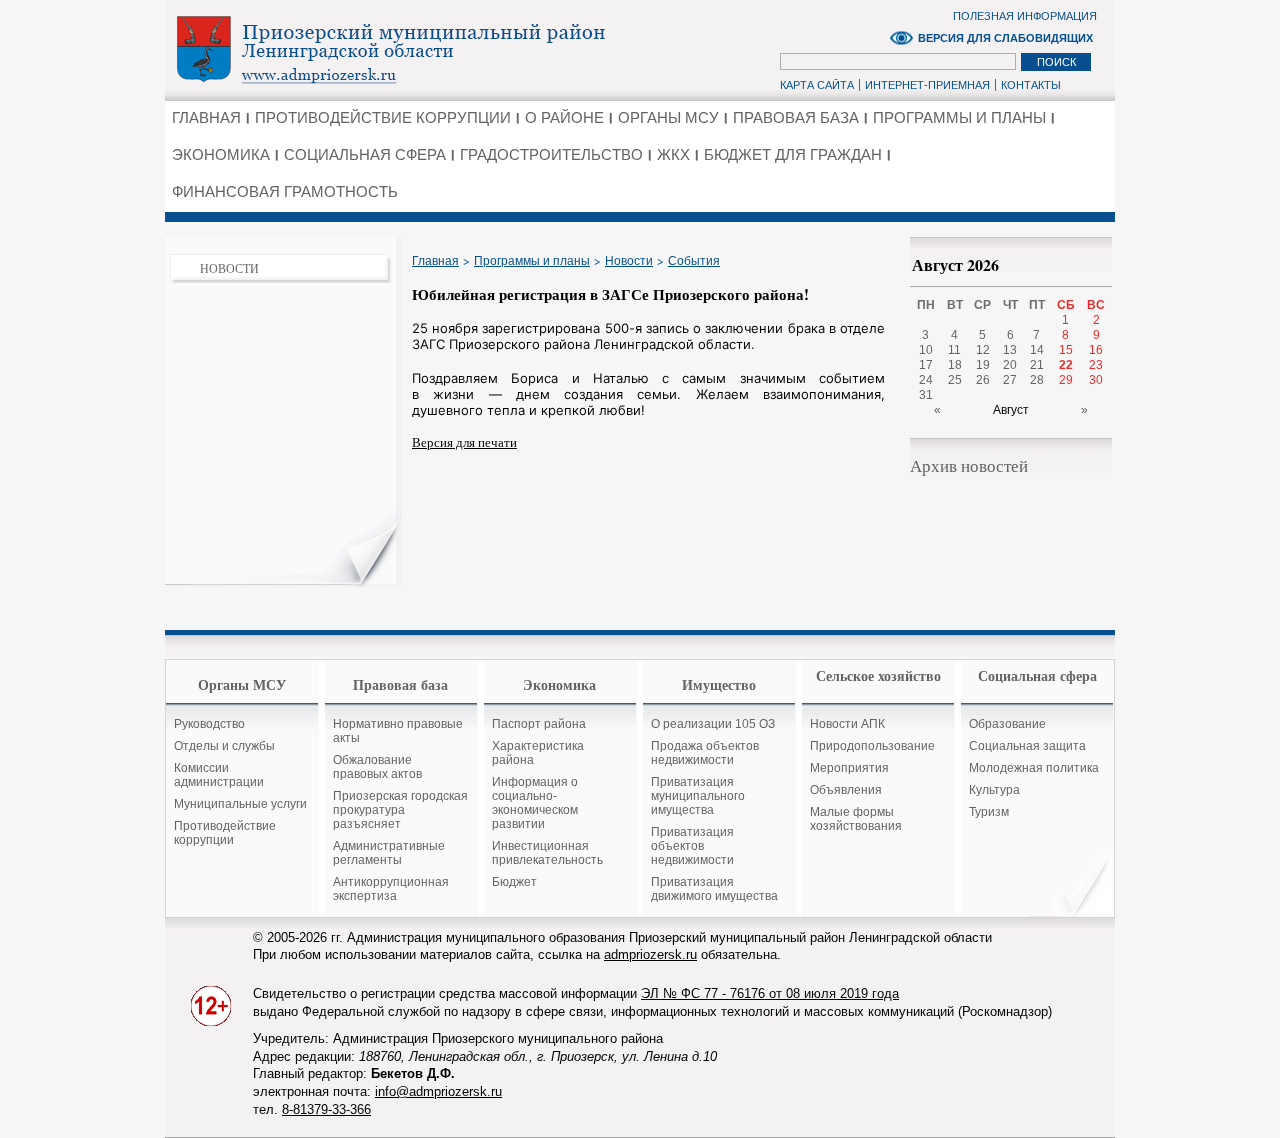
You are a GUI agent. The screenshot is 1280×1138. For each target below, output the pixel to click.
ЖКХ (673, 154)
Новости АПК (847, 724)
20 (1010, 365)
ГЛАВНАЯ (206, 117)
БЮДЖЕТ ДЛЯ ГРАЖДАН (793, 154)
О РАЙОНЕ (564, 117)
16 (1096, 350)
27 (1010, 380)
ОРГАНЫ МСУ (668, 117)
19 (983, 365)
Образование (1007, 724)
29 (1066, 380)
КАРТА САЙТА (817, 85)
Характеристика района (538, 753)
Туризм (989, 812)
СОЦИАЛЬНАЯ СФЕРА (365, 154)
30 (1096, 380)
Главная (435, 261)
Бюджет (514, 882)
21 (1037, 365)
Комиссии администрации (219, 775)
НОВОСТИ (229, 268)
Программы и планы (532, 261)
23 (1096, 365)
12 (983, 350)
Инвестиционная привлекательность (547, 853)
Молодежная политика (1034, 768)
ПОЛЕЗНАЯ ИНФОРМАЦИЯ (1025, 16)
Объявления (846, 790)
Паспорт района (539, 724)
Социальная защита (1027, 746)
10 (926, 350)
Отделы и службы (224, 746)
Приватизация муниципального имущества (698, 796)
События (694, 261)
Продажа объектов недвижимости (705, 753)
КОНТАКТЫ (1031, 85)
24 (926, 380)
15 (1066, 350)
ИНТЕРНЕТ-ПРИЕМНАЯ (927, 85)
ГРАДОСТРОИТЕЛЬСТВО (551, 154)
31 (926, 395)
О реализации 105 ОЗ (713, 724)
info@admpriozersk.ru (438, 1091)
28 (1037, 380)
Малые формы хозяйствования (856, 819)
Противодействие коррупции (225, 833)
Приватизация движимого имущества (714, 889)
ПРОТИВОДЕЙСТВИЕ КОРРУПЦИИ (383, 117)
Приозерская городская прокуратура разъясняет (400, 810)
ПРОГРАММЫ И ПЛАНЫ (959, 117)
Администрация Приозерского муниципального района (425, 49)
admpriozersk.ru (650, 954)
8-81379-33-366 (326, 1109)
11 (954, 350)
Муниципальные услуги (240, 804)
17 (926, 365)
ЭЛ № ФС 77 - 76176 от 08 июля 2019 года (770, 993)
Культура (994, 790)
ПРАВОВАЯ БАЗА (796, 117)
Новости (629, 261)
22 (1066, 365)
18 (955, 365)
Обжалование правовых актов (377, 767)
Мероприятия (849, 768)
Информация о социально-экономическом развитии (535, 803)
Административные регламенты (389, 853)
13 (1010, 350)
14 (1037, 350)
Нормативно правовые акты (398, 731)
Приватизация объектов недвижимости (692, 846)
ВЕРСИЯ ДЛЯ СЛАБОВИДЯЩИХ (1005, 38)
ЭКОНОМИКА (221, 154)
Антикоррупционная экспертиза (391, 889)
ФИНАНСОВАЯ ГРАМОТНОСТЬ (285, 191)
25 (955, 380)
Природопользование (872, 746)
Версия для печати (464, 442)
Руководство (209, 724)
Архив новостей (969, 465)
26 (983, 380)
